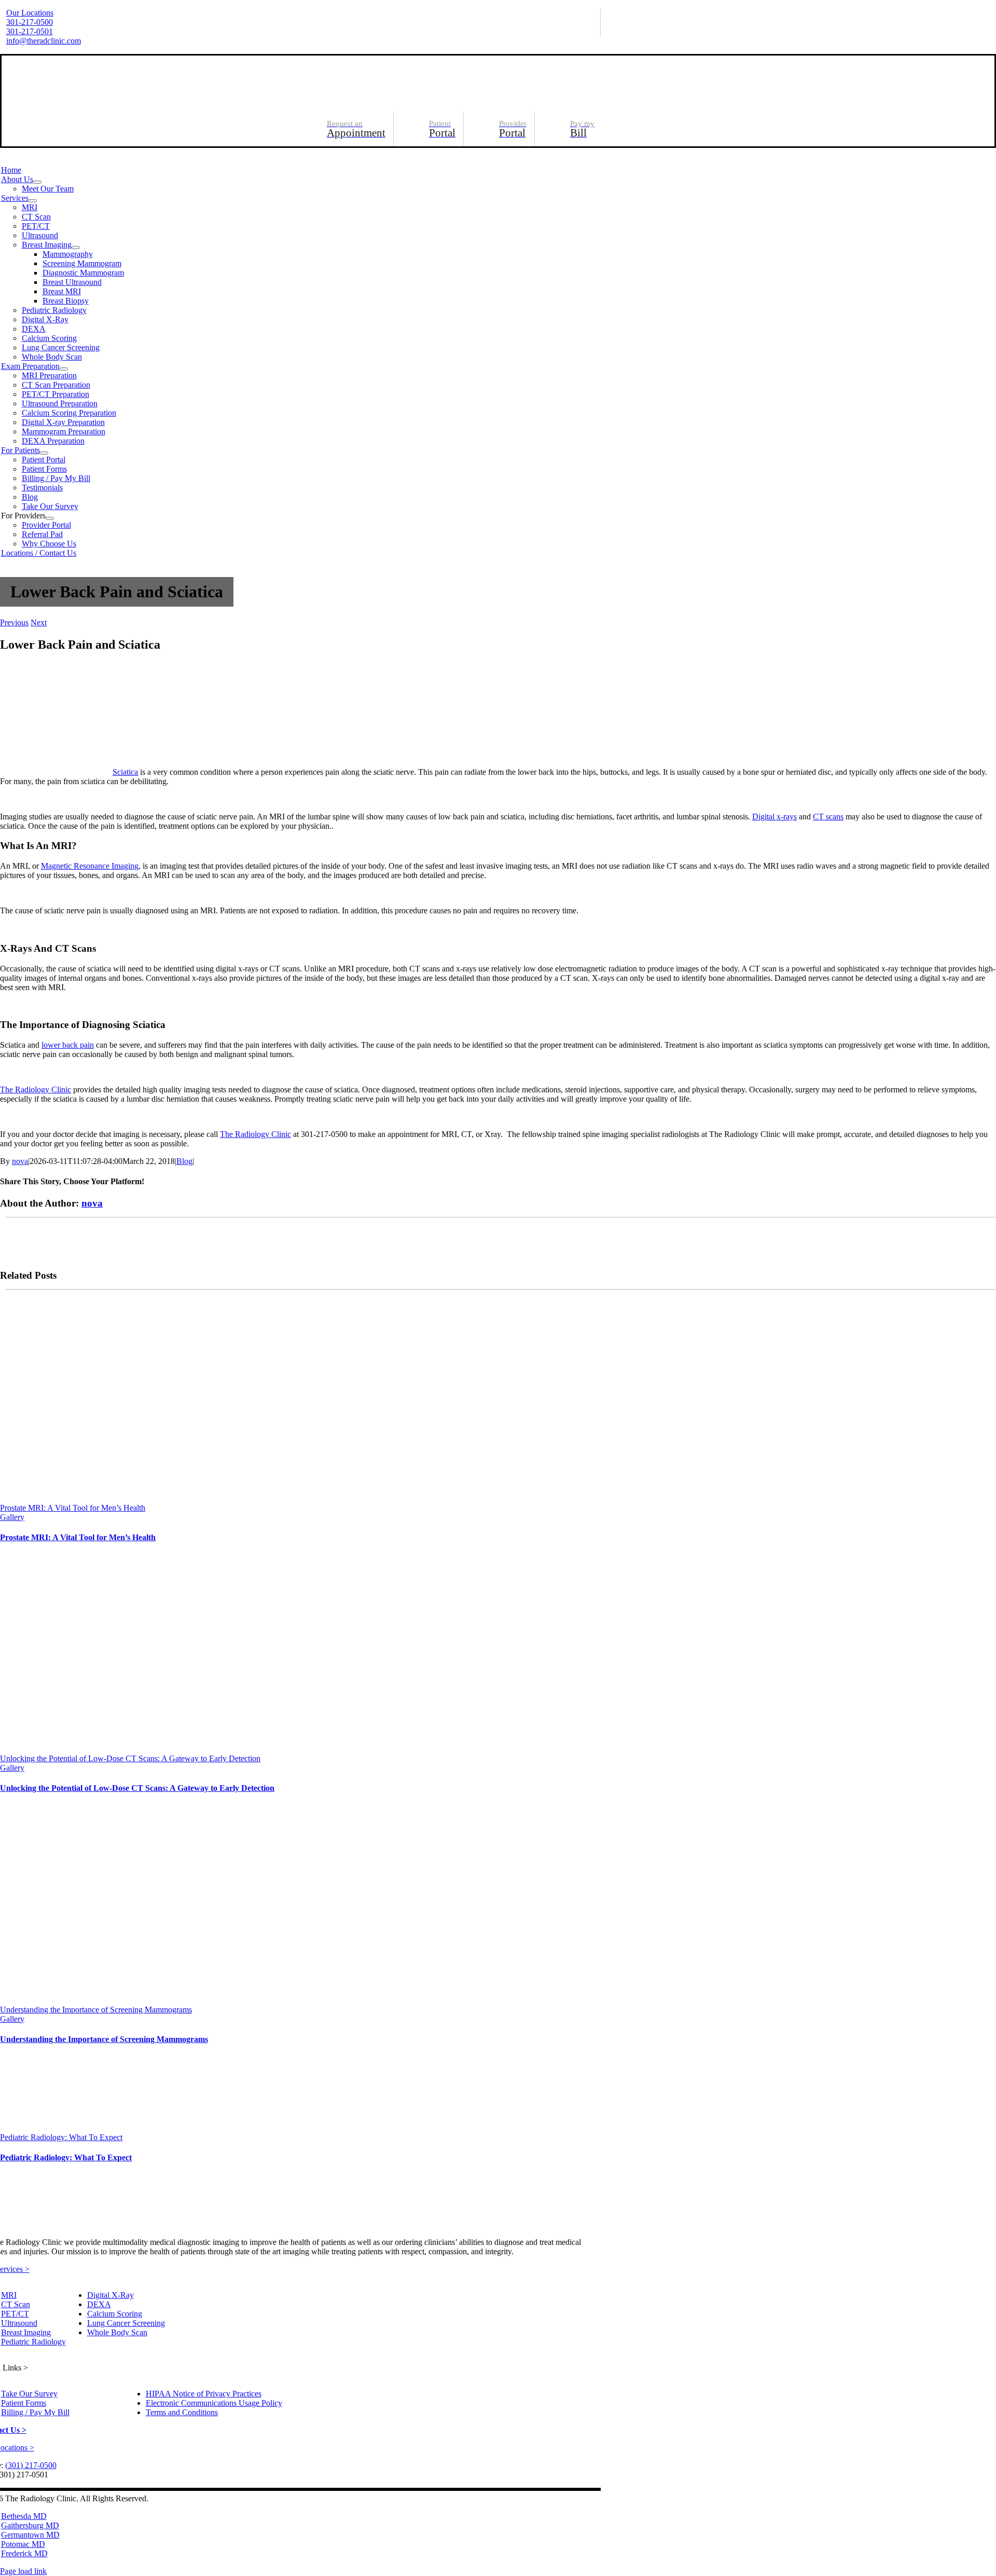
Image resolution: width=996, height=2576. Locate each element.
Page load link (23, 2571)
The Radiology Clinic (36, 1090)
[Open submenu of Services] (33, 201)
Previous (14, 622)
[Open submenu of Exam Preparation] (64, 369)
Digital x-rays (774, 817)
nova (20, 1161)
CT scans (828, 817)
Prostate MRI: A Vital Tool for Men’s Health (73, 1508)
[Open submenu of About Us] (37, 182)
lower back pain (68, 1045)
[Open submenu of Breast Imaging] (76, 248)
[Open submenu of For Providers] (50, 518)
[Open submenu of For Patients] (44, 453)
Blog (184, 1161)
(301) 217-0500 (31, 2465)
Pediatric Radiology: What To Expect (61, 2137)
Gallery (12, 1517)
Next (39, 622)
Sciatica (125, 772)
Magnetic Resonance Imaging (90, 866)
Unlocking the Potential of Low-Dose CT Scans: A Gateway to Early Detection (130, 1758)
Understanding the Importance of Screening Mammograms (96, 2010)
